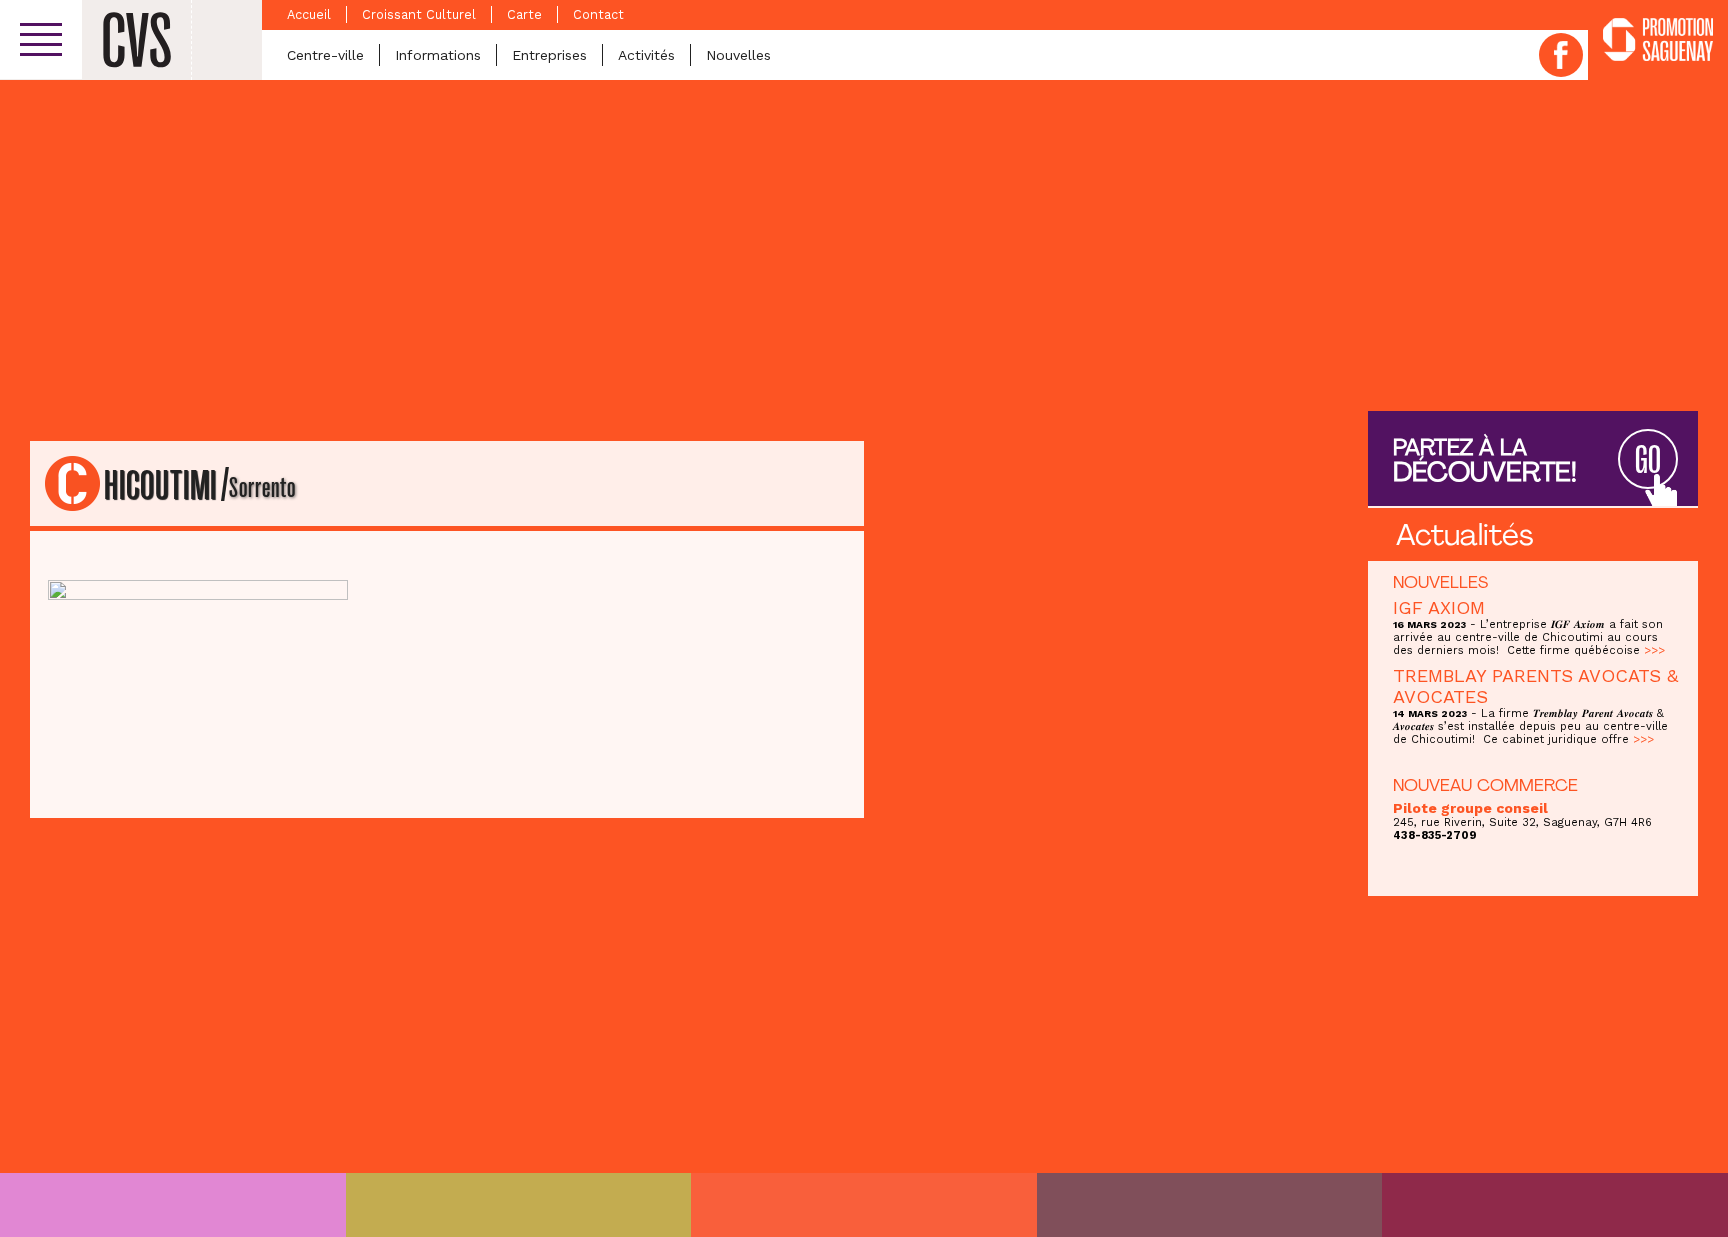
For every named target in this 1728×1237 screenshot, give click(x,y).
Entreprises (549, 55)
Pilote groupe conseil (1470, 808)
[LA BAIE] (1210, 1205)
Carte (524, 14)
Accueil (309, 14)
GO (1648, 460)
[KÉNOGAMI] (864, 1205)
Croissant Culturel (419, 14)
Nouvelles (738, 55)
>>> (1654, 650)
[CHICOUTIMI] (173, 1205)
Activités (646, 55)
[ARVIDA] (1555, 1205)
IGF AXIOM (1439, 607)
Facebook (1561, 55)
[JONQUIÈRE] (519, 1205)
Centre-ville (325, 55)
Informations (438, 55)
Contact (598, 14)
